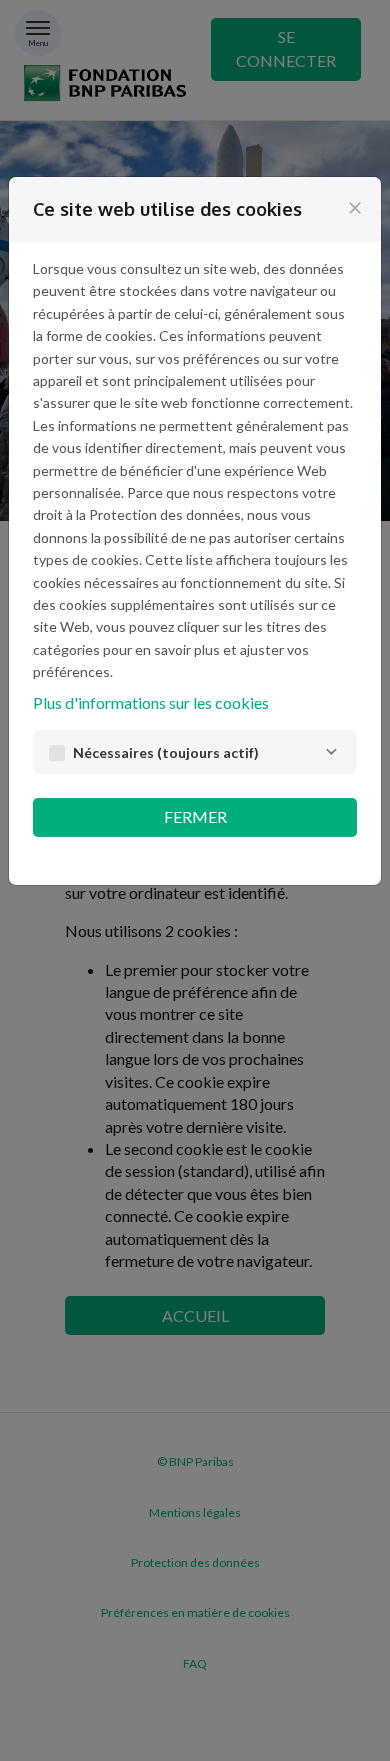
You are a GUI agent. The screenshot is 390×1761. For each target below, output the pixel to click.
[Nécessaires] (331, 752)
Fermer (195, 816)
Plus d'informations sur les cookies (151, 702)
